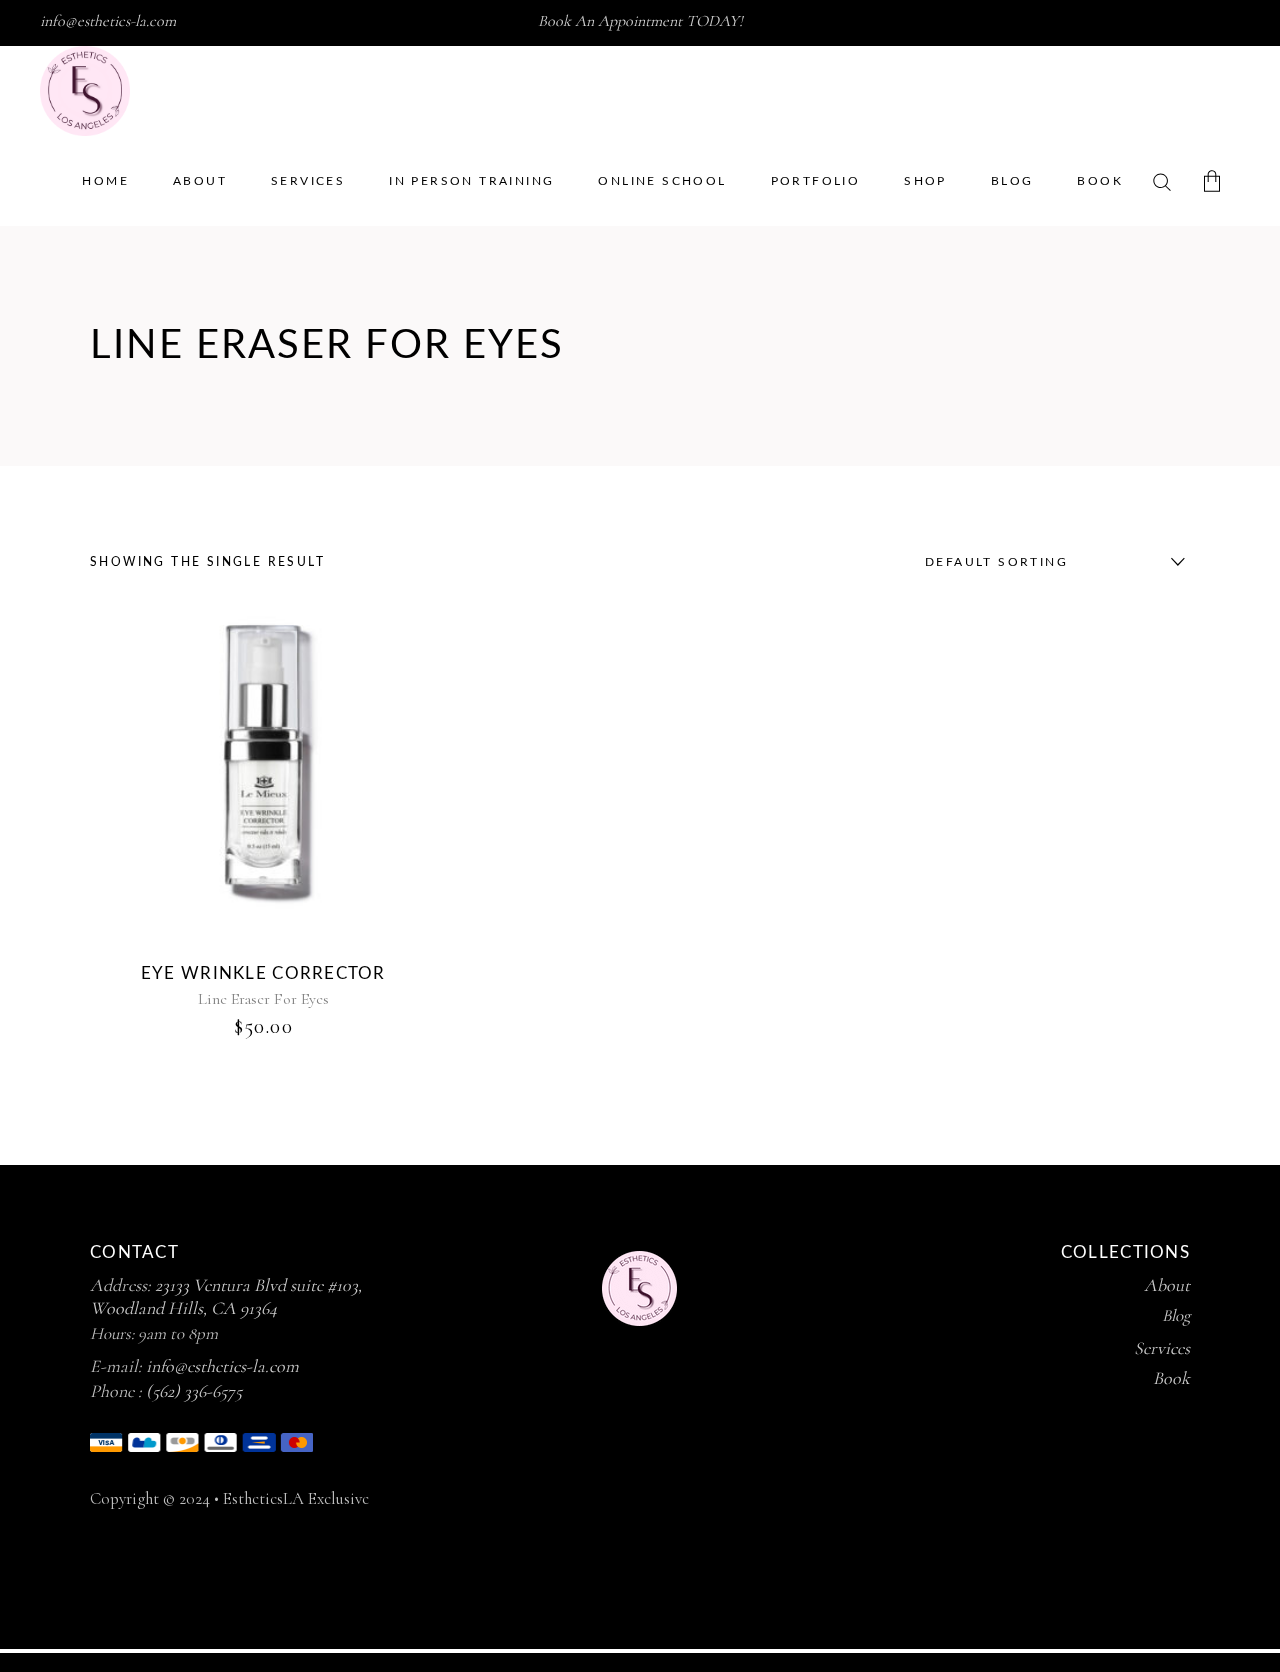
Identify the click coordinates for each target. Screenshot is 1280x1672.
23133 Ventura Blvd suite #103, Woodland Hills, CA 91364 (226, 1296)
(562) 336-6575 (194, 1391)
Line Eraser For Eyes (263, 999)
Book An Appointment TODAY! (640, 21)
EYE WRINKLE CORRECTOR (263, 973)
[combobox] (1050, 562)
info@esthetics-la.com (108, 21)
